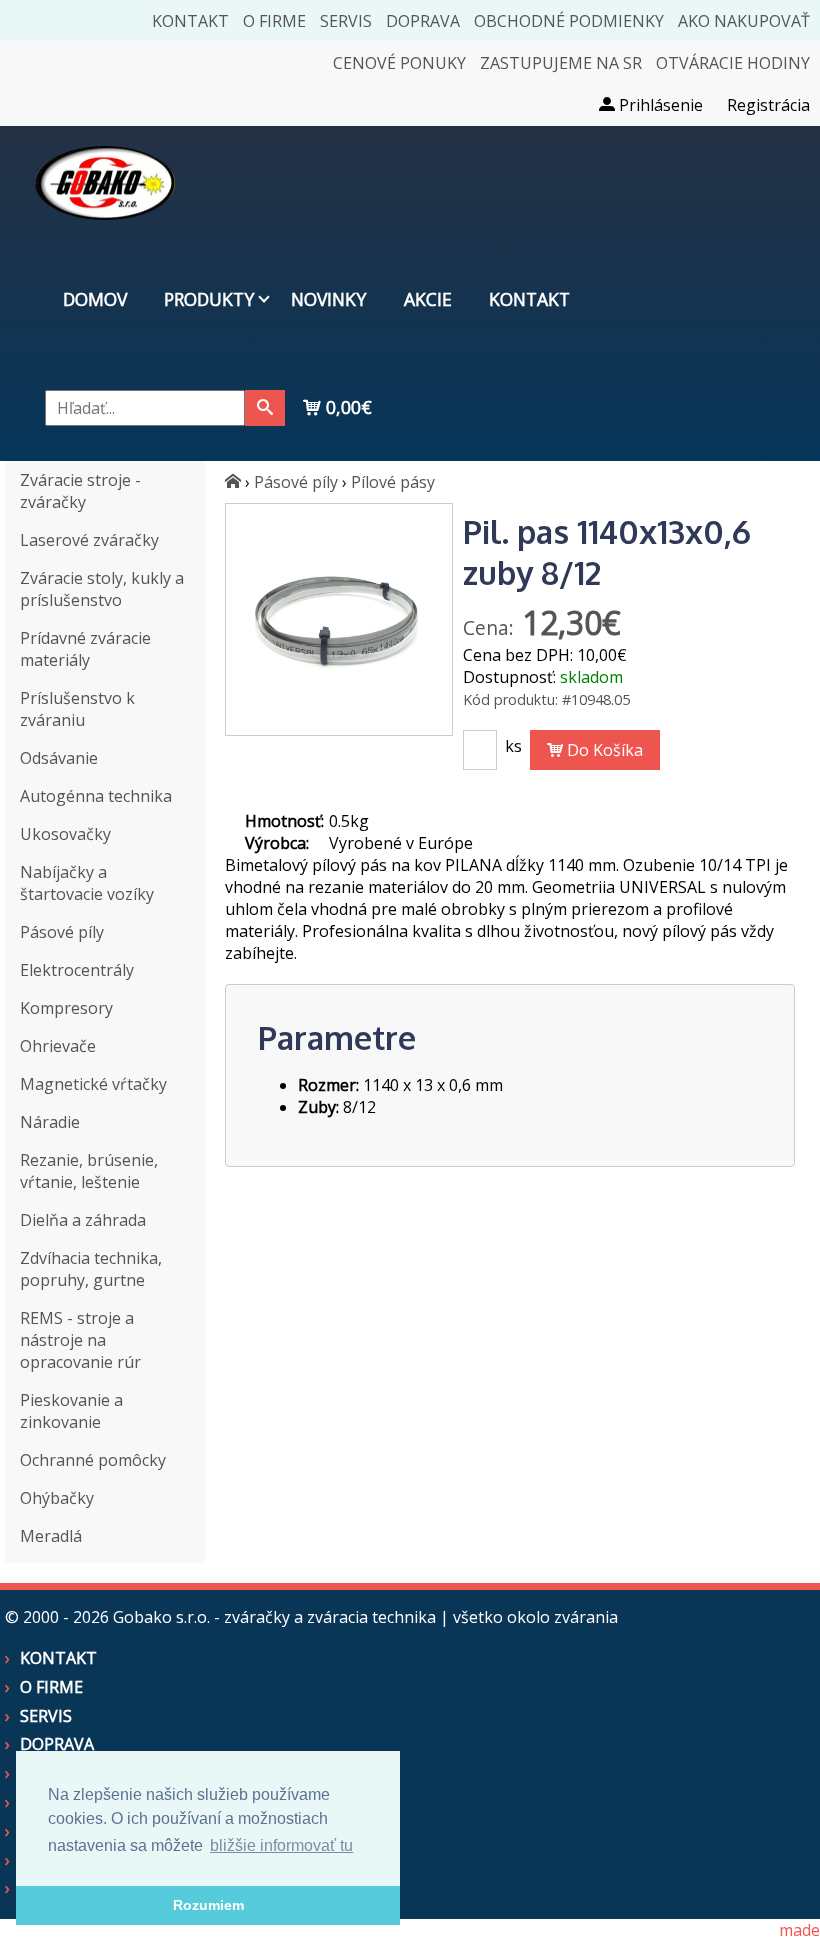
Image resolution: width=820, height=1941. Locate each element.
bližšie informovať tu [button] (281, 1845)
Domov (95, 299)
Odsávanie (59, 758)
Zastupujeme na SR (561, 63)
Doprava (423, 21)
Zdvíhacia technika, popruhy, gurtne (91, 1269)
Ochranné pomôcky (93, 1460)
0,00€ (346, 407)
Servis (346, 21)
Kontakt (190, 21)
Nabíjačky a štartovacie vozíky (87, 883)
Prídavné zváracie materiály (85, 649)
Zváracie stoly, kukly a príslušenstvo (102, 589)
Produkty (209, 299)
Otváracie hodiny (733, 63)
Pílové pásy (393, 482)
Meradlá (51, 1536)
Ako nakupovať (744, 21)
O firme (274, 21)
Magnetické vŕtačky (93, 1084)
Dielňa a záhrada (83, 1220)
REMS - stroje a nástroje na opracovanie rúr (80, 1340)
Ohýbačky (57, 1498)
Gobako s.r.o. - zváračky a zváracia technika (274, 1617)
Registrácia (768, 105)
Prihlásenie (659, 105)
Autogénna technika (96, 796)
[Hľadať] (265, 408)
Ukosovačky (65, 834)
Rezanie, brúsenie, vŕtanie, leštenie (89, 1171)
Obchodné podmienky (569, 21)
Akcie (428, 299)
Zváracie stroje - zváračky (80, 491)
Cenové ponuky (399, 63)
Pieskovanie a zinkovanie (71, 1411)
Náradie (50, 1122)
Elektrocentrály (77, 970)
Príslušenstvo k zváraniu (77, 709)
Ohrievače (58, 1046)
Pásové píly (62, 932)
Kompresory (66, 1008)
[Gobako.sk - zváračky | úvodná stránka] (233, 482)
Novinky (328, 299)
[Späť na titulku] (105, 234)
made (799, 1930)
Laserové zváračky (89, 540)
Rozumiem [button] (208, 1905)
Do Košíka (603, 750)
